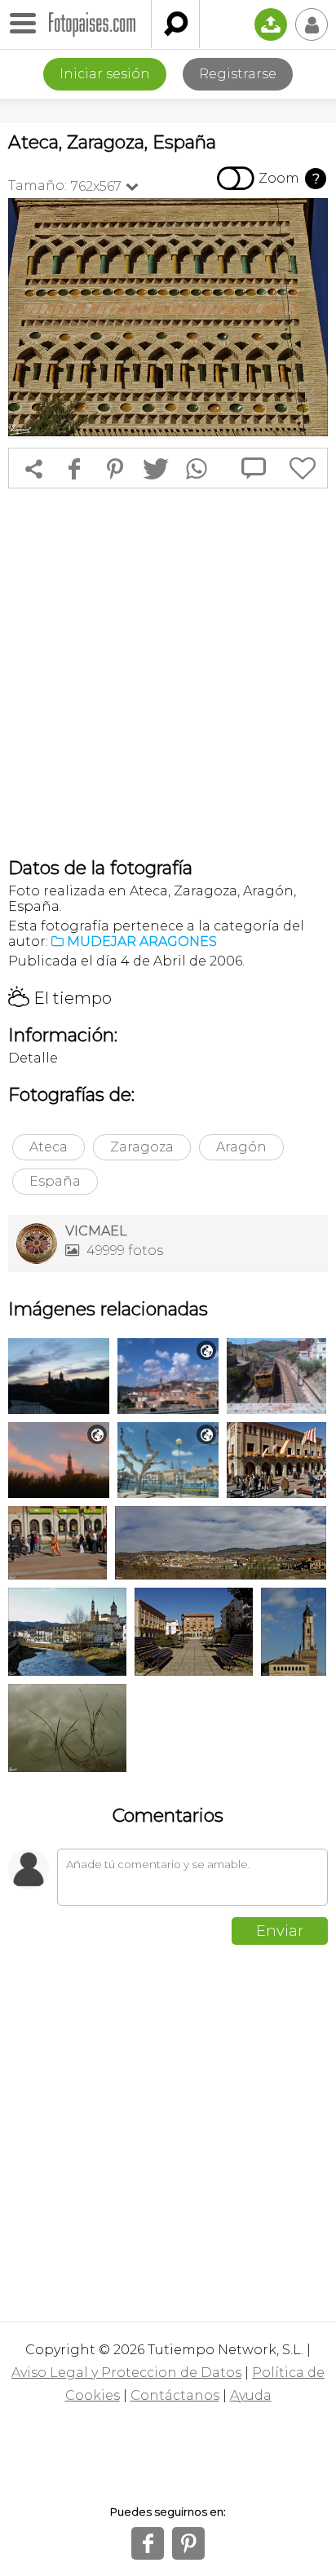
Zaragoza (142, 1147)
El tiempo (60, 998)
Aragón (241, 1147)
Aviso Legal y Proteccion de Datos (126, 2373)
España (55, 1181)
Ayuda (251, 2395)
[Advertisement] (168, 673)
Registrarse (238, 74)
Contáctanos (175, 2395)
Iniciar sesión (105, 74)
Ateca (49, 1147)
